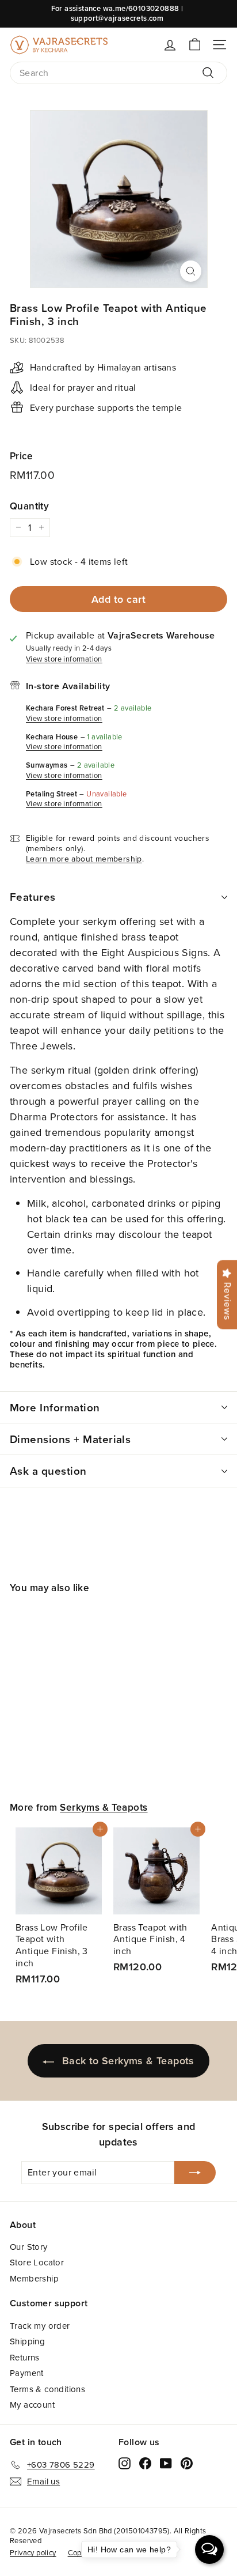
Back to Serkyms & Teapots (128, 2061)
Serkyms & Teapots (104, 1807)
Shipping (27, 2341)
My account (32, 2405)
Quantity (29, 506)
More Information (55, 1407)
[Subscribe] (195, 2173)
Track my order (40, 2326)
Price (21, 456)
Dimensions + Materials (70, 1439)
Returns (25, 2357)
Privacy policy (33, 2552)
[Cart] (195, 45)
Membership (34, 2278)
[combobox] (118, 73)
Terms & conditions (47, 2389)
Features (33, 897)
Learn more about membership (84, 859)
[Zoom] (191, 271)
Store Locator (37, 2262)
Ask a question (48, 1471)
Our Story (29, 2247)
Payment (27, 2373)
